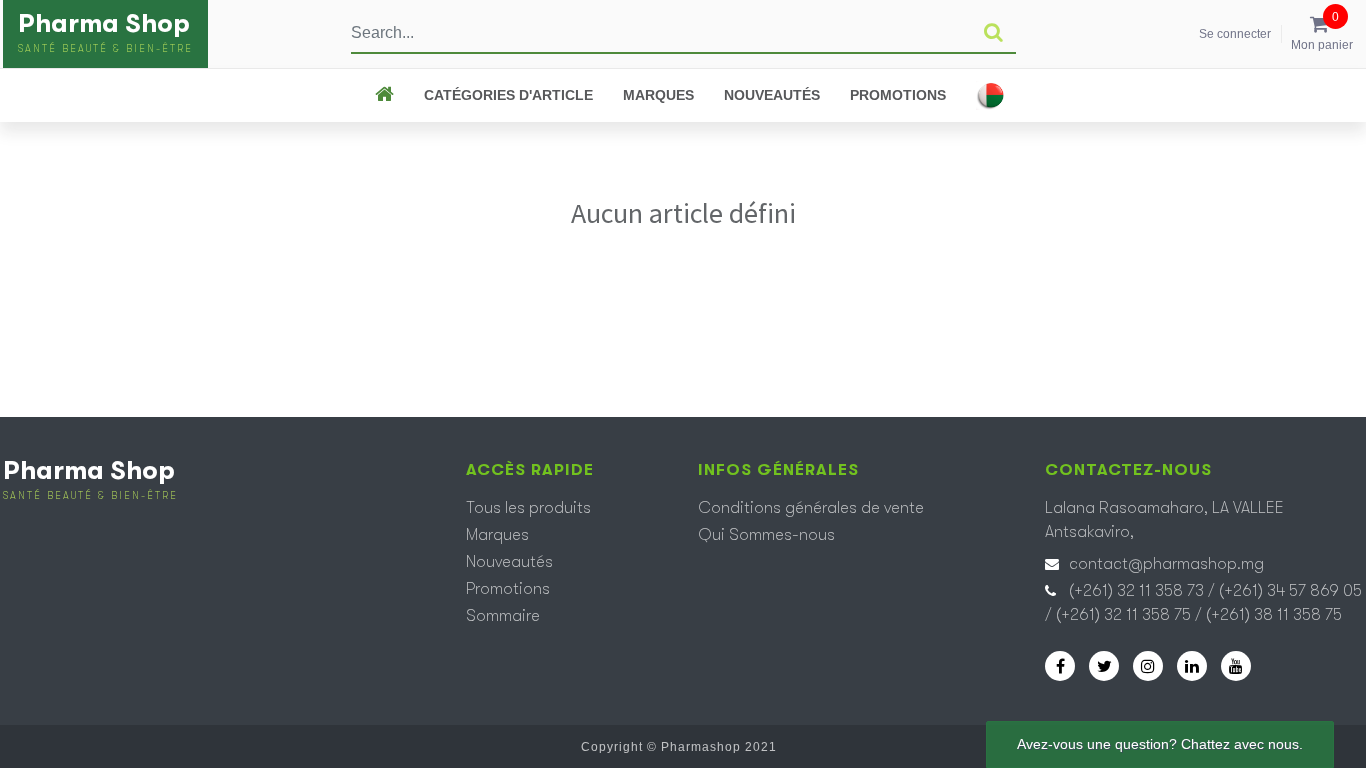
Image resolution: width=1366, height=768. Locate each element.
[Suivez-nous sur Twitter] (1104, 666)
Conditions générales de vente (811, 508)
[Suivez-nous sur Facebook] (1060, 666)
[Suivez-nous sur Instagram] (1148, 666)
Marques (658, 95)
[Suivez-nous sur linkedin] (1192, 666)
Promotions (898, 95)
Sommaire (503, 616)
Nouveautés (772, 95)
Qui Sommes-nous (766, 535)
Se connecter (1235, 34)
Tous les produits (528, 508)
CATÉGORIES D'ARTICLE (508, 95)
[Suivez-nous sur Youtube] (1236, 666)
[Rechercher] (993, 33)
